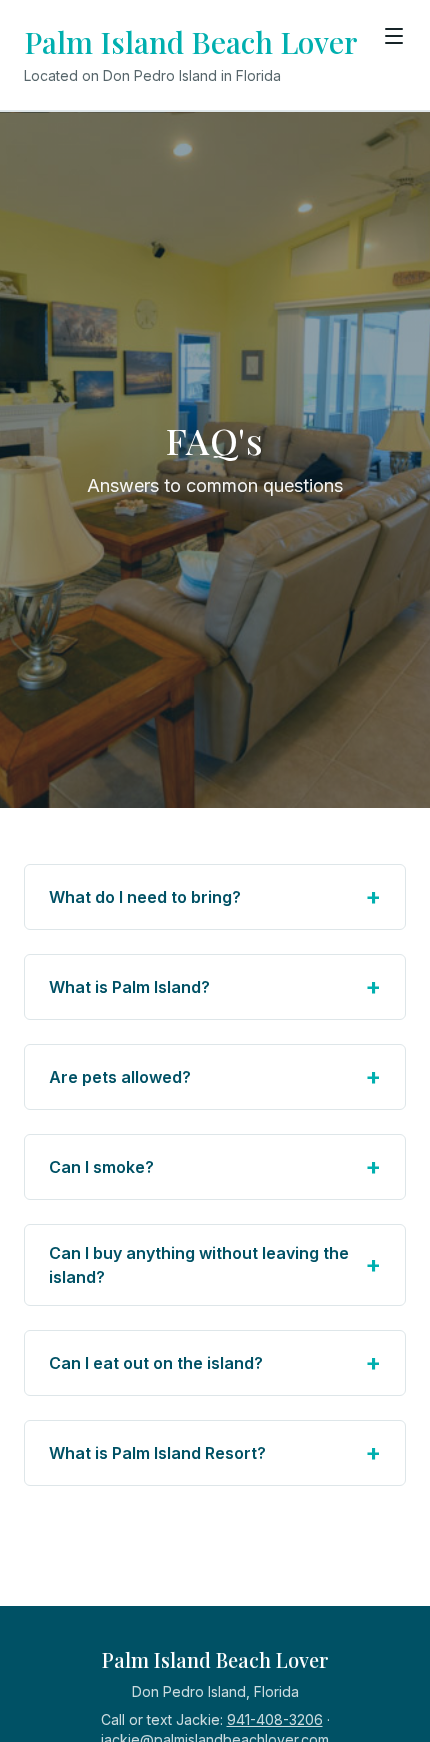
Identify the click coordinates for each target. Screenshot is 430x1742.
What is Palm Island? (215, 986)
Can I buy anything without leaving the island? (215, 1265)
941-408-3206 (275, 1719)
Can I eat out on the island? (215, 1362)
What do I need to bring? (215, 896)
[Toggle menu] (394, 36)
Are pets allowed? (215, 1076)
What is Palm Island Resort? (215, 1452)
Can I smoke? (215, 1166)
